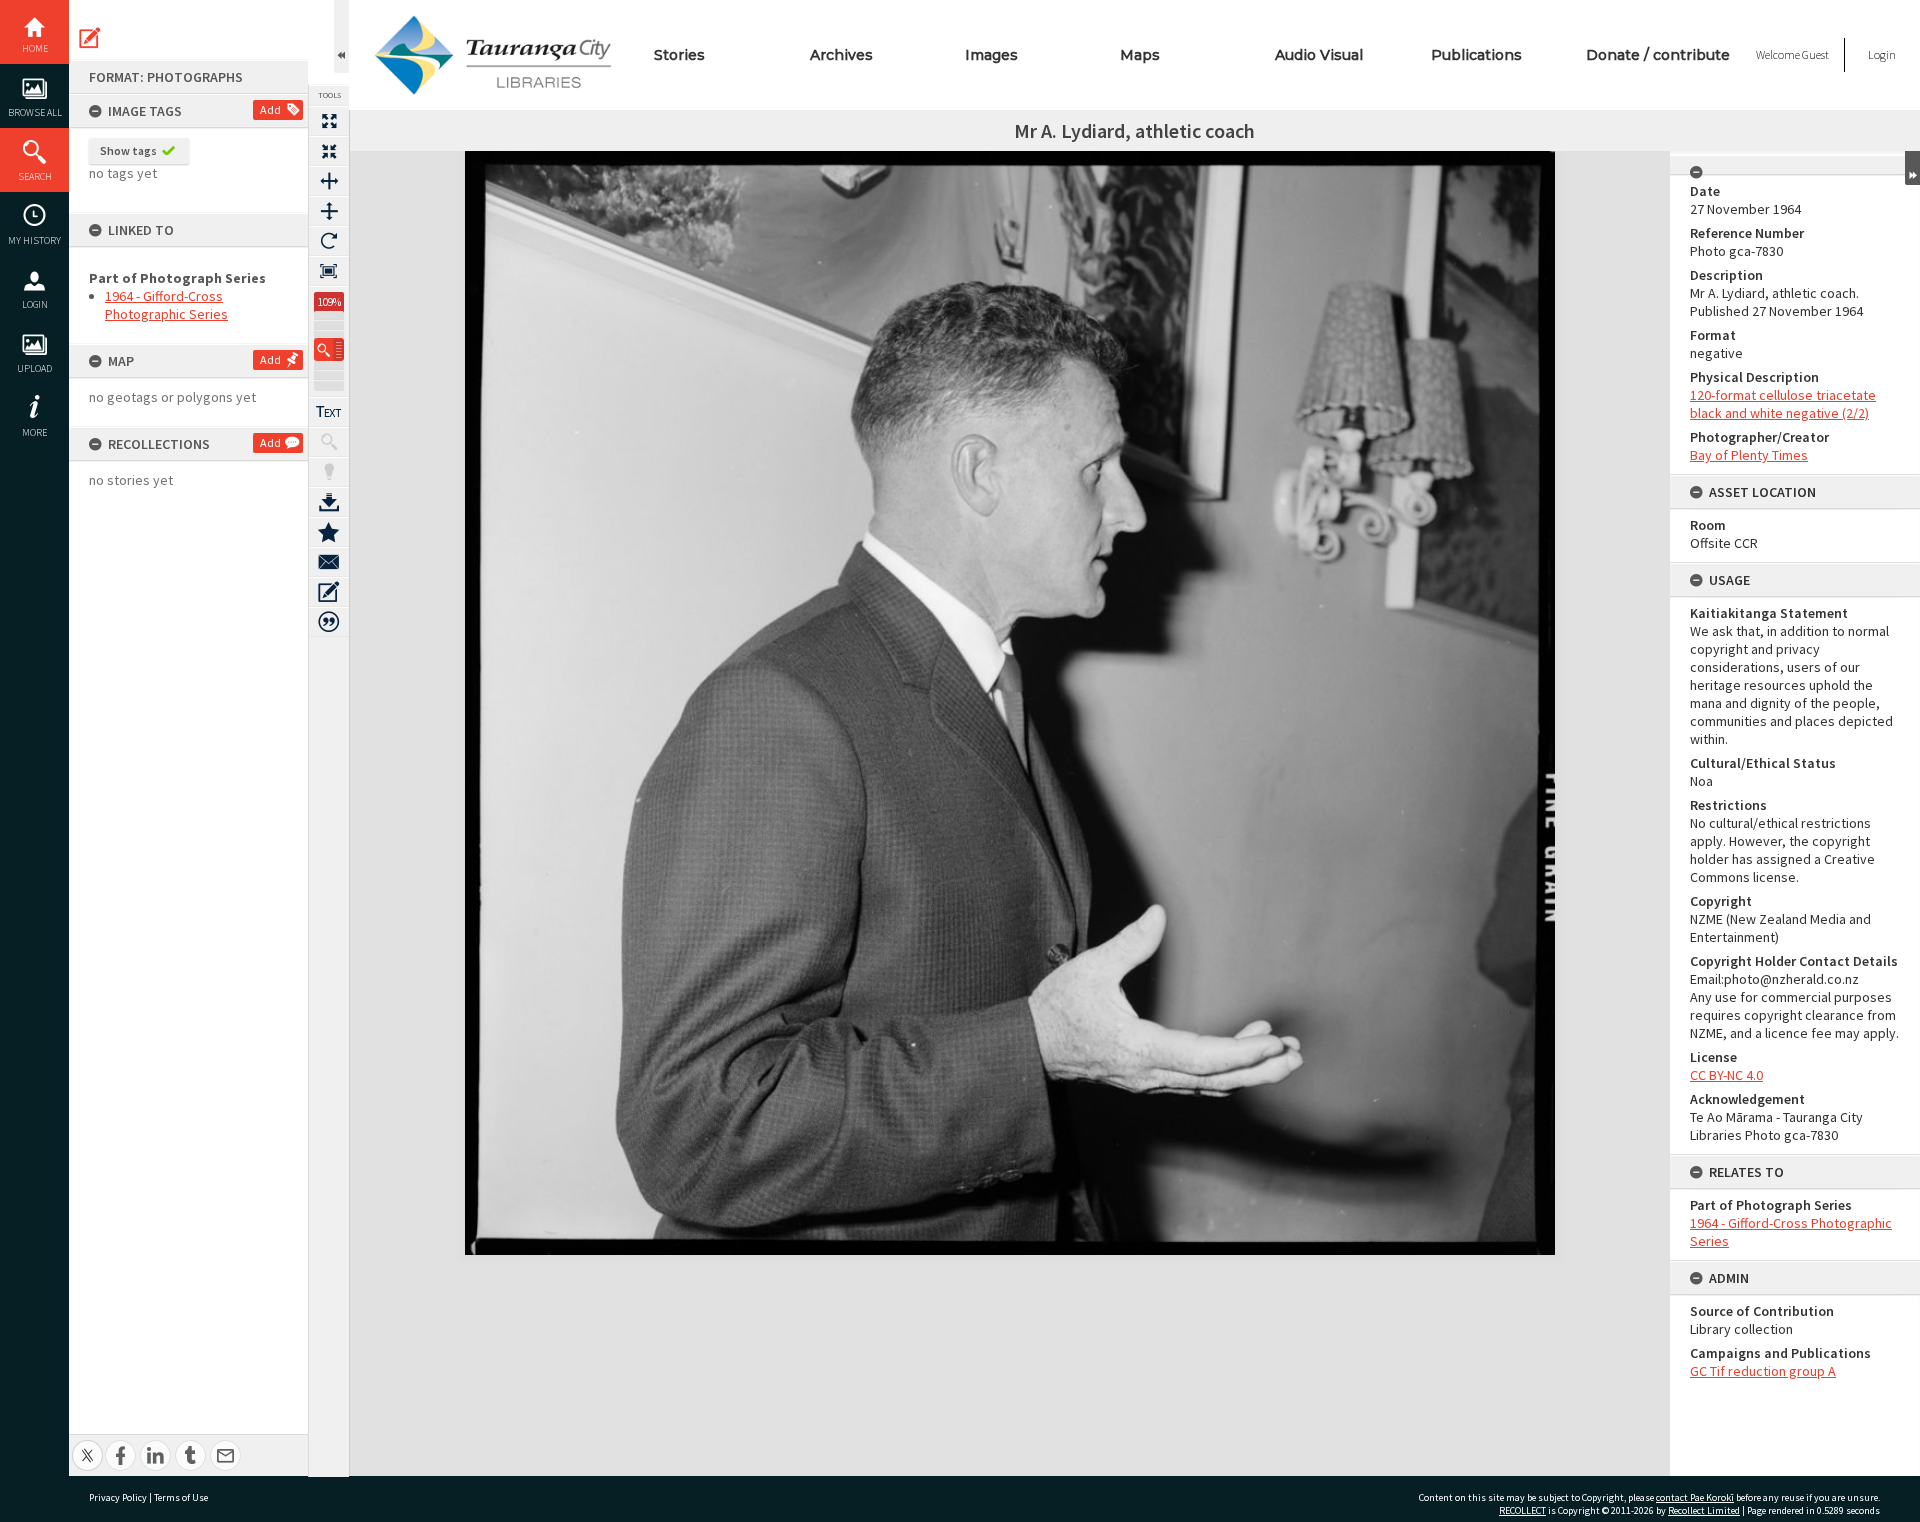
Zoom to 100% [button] (329, 271)
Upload (34, 368)
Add (270, 109)
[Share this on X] (87, 1444)
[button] (329, 349)
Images (991, 55)
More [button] (34, 432)
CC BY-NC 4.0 (1726, 1075)
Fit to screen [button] (329, 151)
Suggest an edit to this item (90, 38)
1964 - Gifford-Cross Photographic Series (166, 305)
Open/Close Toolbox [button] (341, 36)
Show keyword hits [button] (329, 442)
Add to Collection (329, 532)
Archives (841, 55)
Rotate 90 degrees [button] (329, 241)
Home (35, 48)
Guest (1815, 54)
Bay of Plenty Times (1749, 455)
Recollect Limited (1704, 1510)
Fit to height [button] (329, 211)
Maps (1140, 55)
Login (35, 304)
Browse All (35, 112)
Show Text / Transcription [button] (329, 412)
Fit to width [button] (329, 181)
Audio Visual (1319, 55)
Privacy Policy (118, 1497)
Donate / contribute (1658, 55)
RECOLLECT (1522, 1510)
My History (34, 240)
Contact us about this (329, 562)
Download (329, 502)
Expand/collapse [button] (1912, 168)
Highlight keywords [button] (329, 472)
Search (35, 176)
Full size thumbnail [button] (329, 121)
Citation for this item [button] (329, 622)
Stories (679, 55)
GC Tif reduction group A (1763, 1371)
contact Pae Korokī (1695, 1497)
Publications (1476, 55)
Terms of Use (181, 1497)
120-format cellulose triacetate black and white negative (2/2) (1783, 404)
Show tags (128, 150)
